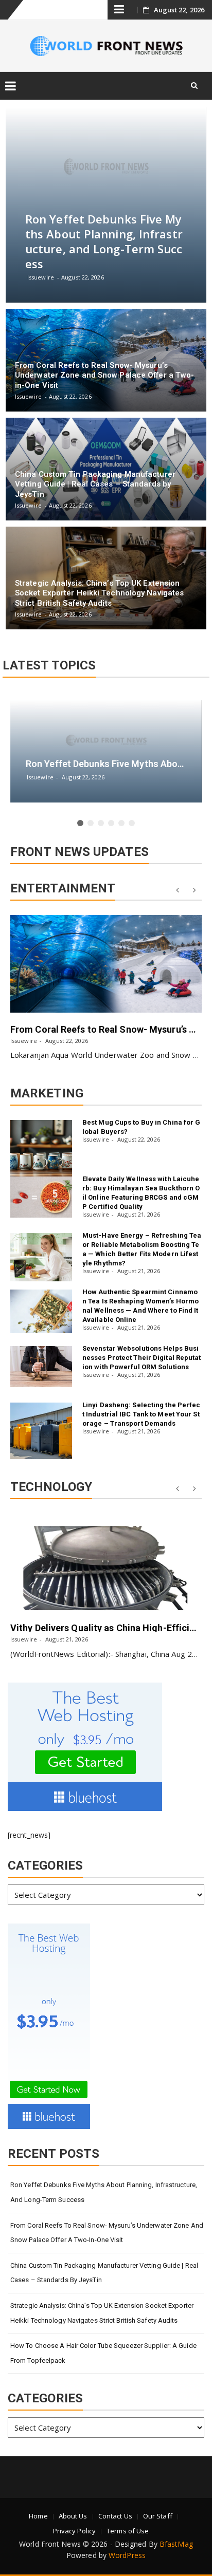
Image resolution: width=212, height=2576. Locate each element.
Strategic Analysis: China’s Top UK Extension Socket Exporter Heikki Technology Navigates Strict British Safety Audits (102, 2313)
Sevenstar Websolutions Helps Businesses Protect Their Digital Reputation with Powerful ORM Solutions (142, 1358)
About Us (73, 2516)
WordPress (127, 2555)
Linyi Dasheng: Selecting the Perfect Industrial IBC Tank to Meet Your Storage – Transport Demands (142, 1414)
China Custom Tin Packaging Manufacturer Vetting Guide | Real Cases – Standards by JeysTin (104, 2273)
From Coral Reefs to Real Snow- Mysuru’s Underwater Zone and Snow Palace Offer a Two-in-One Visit (107, 2233)
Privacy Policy (74, 2531)
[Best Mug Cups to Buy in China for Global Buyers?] (41, 1148)
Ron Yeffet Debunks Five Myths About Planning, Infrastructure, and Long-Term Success (104, 2192)
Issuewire (24, 1041)
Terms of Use (128, 2531)
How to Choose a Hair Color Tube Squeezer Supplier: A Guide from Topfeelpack (103, 2353)
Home (38, 2516)
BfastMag (176, 2544)
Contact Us (115, 2516)
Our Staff (158, 2516)
